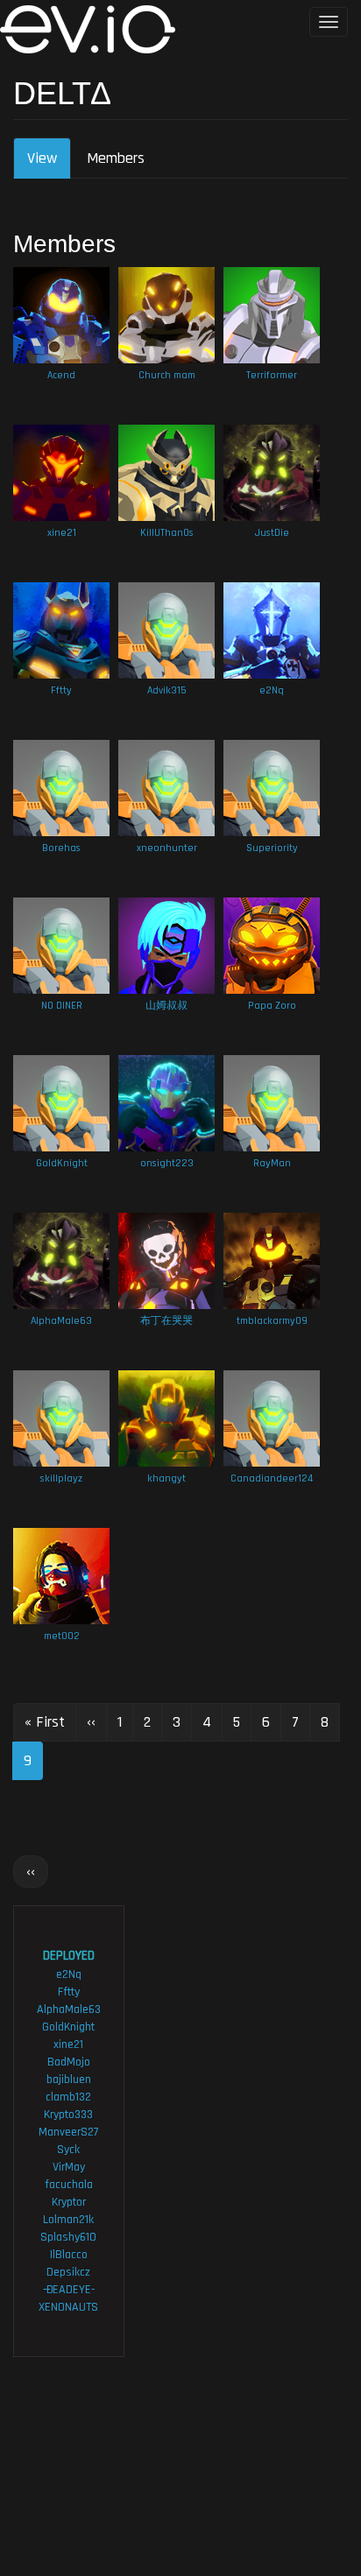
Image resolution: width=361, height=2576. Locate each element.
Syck (68, 2150)
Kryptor (69, 2202)
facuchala (69, 2185)
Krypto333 (68, 2115)
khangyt (166, 1478)
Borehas (61, 848)
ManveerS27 (69, 2132)
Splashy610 (68, 2237)
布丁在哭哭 (166, 1321)
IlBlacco (69, 2255)
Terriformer (272, 375)
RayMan (272, 1163)
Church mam (167, 375)
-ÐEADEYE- (69, 2290)
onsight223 (167, 1163)
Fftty (61, 690)
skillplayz (61, 1478)
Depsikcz (68, 2272)
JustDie (272, 533)
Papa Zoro (272, 1006)
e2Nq (272, 690)
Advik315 (167, 690)
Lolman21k (68, 2220)
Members (116, 158)
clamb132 (68, 2097)
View (49, 164)
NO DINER (62, 1006)
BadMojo (69, 2062)
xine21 (62, 533)
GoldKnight (62, 1163)
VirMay (69, 2167)
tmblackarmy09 (272, 1321)
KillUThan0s (167, 533)
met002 (62, 1636)
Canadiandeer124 (272, 1478)
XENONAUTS (68, 2307)
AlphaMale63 (61, 1321)
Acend (61, 375)
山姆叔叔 (166, 1006)
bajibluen (69, 2080)
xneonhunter (167, 848)
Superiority (272, 848)
